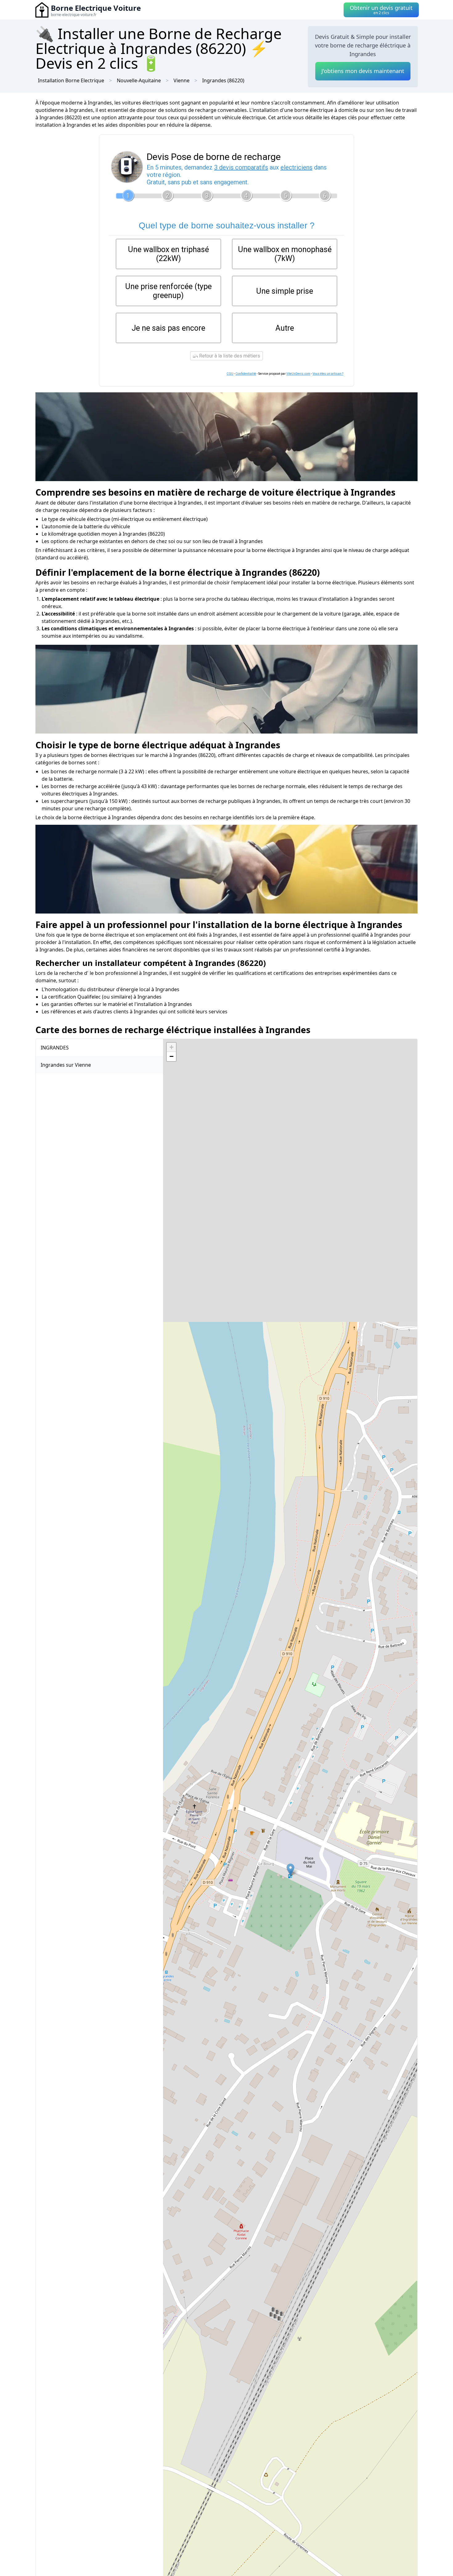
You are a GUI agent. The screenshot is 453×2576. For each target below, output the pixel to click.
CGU (230, 374)
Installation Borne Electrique (71, 80)
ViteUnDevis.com (298, 374)
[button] (290, 1870)
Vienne (182, 80)
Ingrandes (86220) (223, 80)
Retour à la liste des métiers (229, 356)
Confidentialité (246, 374)
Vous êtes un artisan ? (328, 374)
